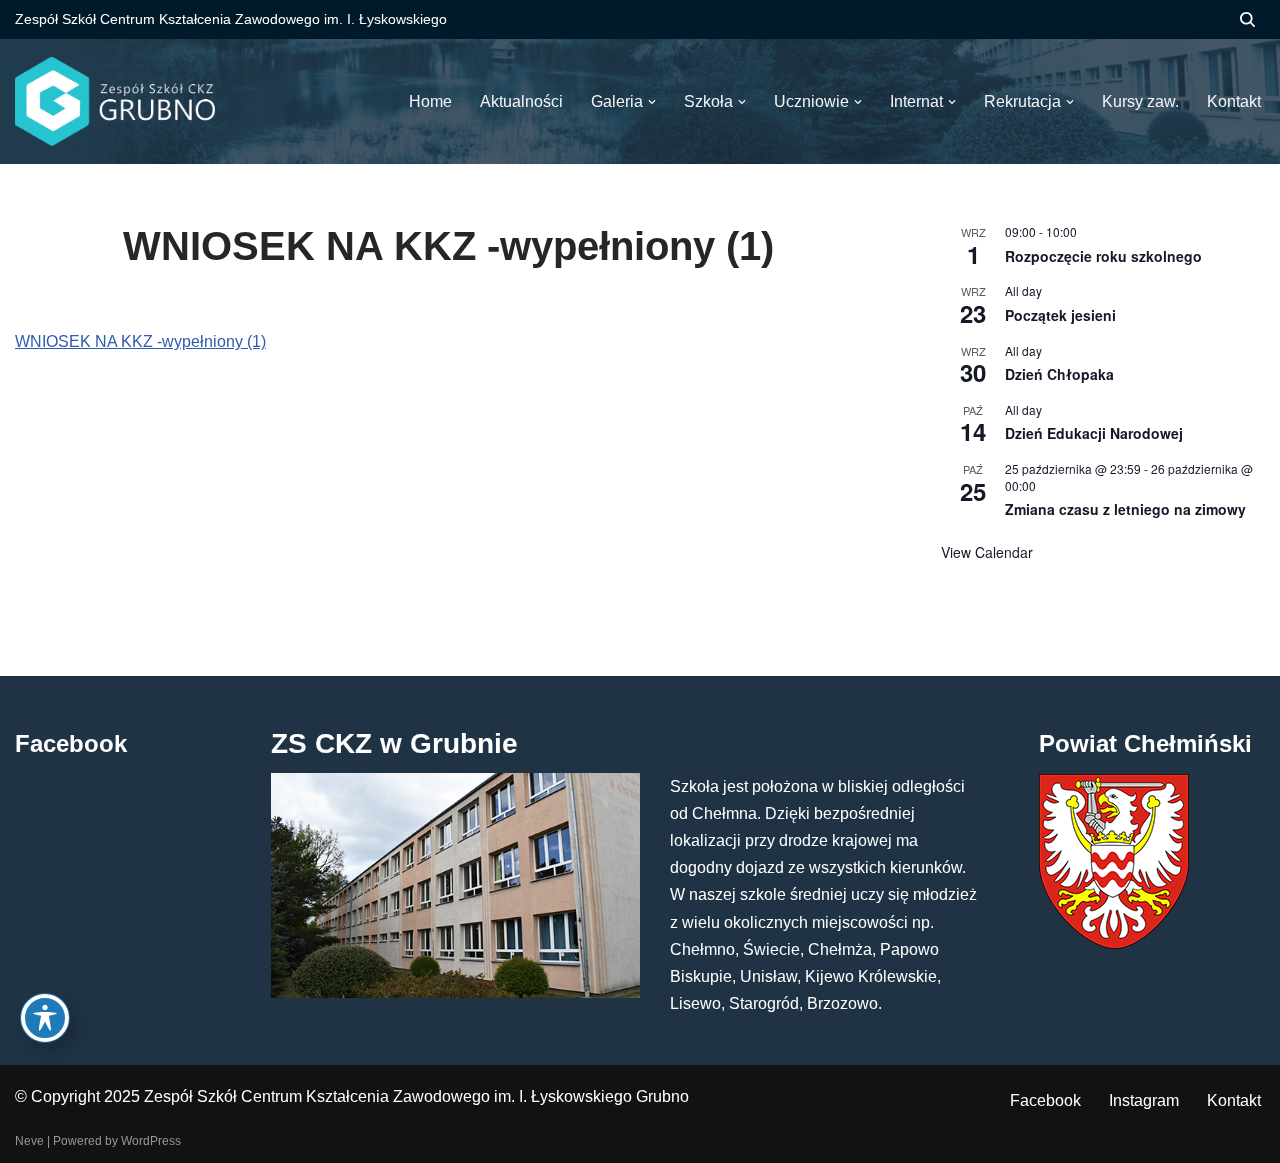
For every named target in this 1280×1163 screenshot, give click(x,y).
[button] (652, 102)
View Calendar (987, 552)
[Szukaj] (1247, 19)
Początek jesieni (1060, 315)
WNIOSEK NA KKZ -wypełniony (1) (140, 341)
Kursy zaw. (1140, 101)
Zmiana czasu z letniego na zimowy (1125, 509)
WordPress (151, 1141)
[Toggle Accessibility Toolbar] (45, 1018)
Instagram (1144, 1100)
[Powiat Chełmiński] (1114, 943)
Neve (29, 1141)
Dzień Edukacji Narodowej (1094, 433)
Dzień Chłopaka (1059, 374)
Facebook (1045, 1100)
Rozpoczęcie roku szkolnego (1103, 256)
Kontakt (1234, 1100)
